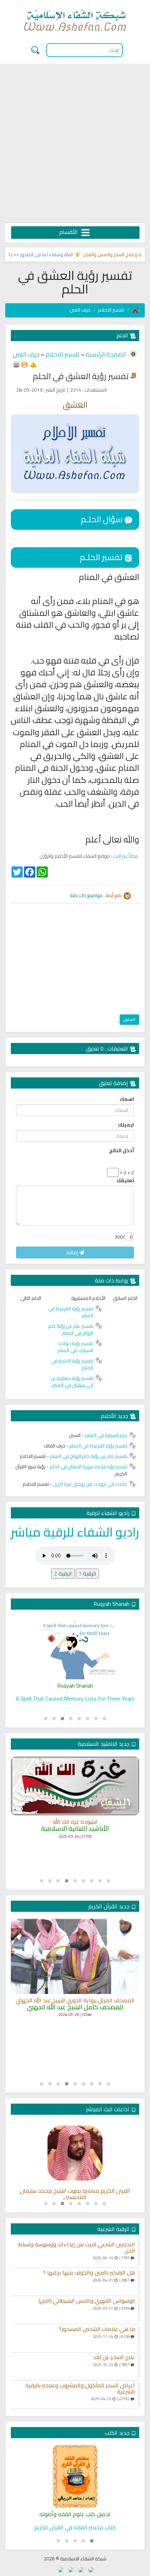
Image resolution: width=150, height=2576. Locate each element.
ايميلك (126, 1125)
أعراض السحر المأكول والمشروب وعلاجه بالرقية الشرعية (80, 2389)
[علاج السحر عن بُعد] (139, 2366)
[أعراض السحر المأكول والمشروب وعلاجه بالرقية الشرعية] (139, 2395)
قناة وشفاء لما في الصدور (63, 254)
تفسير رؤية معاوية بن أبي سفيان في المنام (72, 1382)
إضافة (73, 1252)
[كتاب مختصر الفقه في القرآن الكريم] (75, 2476)
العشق (129, 1019)
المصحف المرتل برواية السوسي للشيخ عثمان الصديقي (75, 2012)
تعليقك (125, 1180)
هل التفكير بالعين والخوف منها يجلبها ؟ (89, 2273)
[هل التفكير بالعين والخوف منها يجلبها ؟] (139, 2282)
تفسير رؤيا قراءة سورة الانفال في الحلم (88, 1467)
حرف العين (80, 310)
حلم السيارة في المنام (106, 1435)
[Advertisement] (75, 143)
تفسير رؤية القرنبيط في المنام (71, 1312)
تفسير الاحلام (111, 310)
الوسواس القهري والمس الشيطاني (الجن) (87, 2301)
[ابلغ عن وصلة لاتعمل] (33, 364)
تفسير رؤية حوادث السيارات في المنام (75, 1347)
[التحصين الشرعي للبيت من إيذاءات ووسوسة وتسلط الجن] (139, 2254)
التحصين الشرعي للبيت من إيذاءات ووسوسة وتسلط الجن (77, 2248)
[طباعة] (16, 364)
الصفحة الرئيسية (105, 354)
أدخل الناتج (122, 1150)
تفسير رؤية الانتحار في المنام (72, 1364)
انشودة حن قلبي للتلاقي (75, 1836)
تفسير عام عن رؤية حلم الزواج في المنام (71, 1329)
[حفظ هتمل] (24, 364)
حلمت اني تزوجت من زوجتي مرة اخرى (90, 1484)
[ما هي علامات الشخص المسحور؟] (139, 2338)
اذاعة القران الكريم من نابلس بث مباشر (75, 2191)
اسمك (127, 1099)
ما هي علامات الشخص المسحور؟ (97, 2329)
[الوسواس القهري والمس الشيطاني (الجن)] (139, 2310)
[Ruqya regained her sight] (75, 1648)
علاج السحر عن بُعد (114, 2357)
